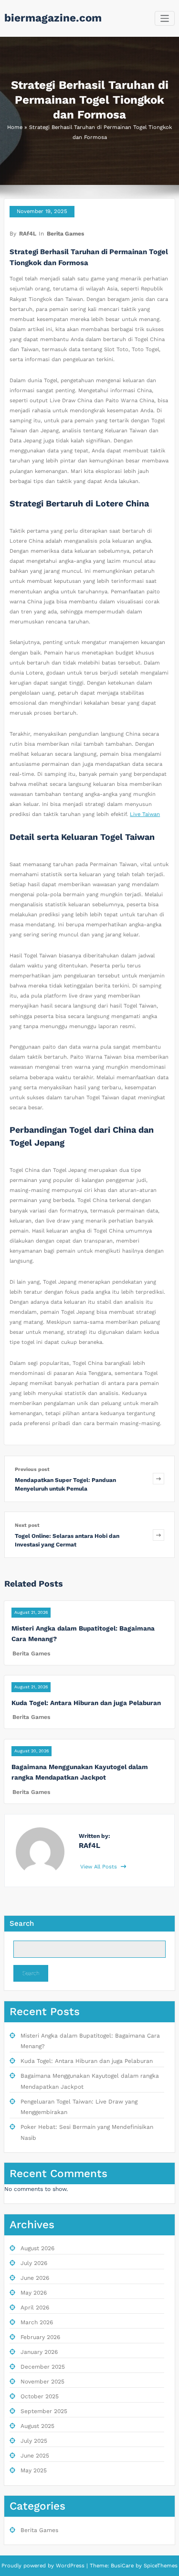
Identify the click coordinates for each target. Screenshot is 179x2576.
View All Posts (100, 1867)
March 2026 (37, 2322)
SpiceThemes (160, 2566)
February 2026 (40, 2337)
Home (15, 127)
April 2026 (35, 2308)
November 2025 (42, 2382)
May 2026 (34, 2293)
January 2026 (39, 2352)
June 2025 (35, 2456)
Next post (27, 1525)
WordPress (70, 2566)
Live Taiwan (145, 814)
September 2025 (44, 2411)
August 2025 (37, 2426)
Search (22, 1923)
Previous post (32, 1469)
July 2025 (34, 2441)
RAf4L (28, 234)
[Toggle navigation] (165, 18)
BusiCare (123, 2566)
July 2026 (34, 2263)
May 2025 (34, 2470)
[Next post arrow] (158, 1535)
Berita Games (65, 234)
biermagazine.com (53, 18)
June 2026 (35, 2278)
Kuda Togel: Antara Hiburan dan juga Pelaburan (86, 1703)
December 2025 (43, 2367)
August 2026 (37, 2248)
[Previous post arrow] (158, 1479)
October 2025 (40, 2396)
